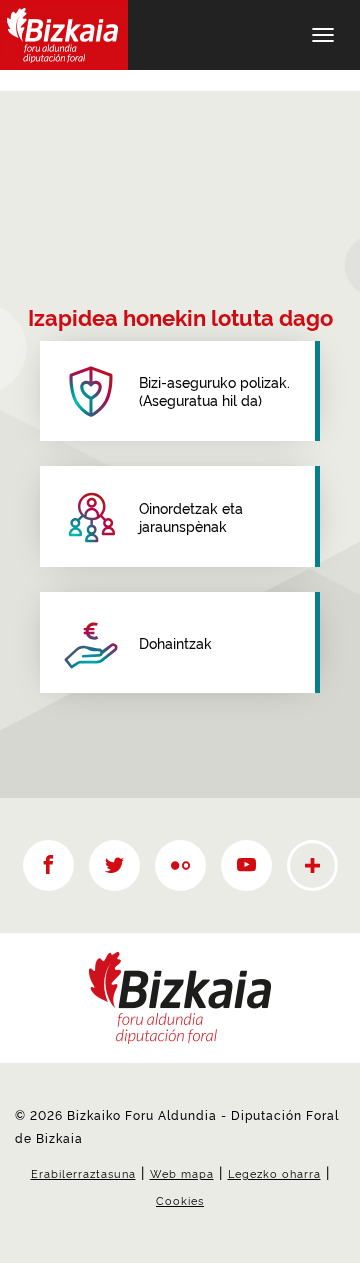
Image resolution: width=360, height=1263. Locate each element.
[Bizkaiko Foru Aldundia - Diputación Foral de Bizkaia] (64, 35)
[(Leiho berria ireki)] (48, 865)
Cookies (180, 1200)
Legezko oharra (274, 1173)
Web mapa (182, 1173)
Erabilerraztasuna (83, 1173)
